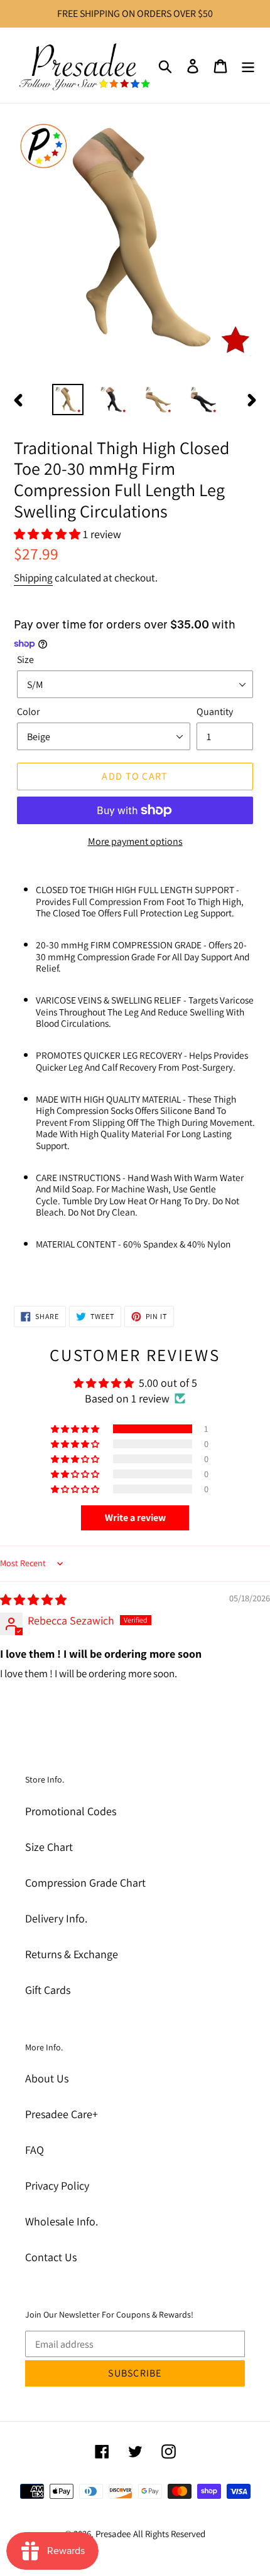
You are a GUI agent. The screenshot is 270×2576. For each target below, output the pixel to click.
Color (28, 712)
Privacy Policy (57, 2186)
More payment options (135, 841)
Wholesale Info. (62, 2221)
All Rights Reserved (169, 2534)
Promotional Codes (71, 1811)
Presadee (113, 2534)
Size (25, 660)
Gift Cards (48, 1990)
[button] (48, 534)
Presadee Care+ (62, 2114)
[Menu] (248, 65)
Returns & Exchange (72, 1954)
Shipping (33, 578)
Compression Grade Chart (85, 1883)
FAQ (35, 2150)
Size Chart (49, 1847)
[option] (68, 400)
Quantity (215, 712)
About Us (47, 2078)
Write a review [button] (135, 1518)
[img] (33, 1600)
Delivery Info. (56, 1918)
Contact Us (51, 2257)
